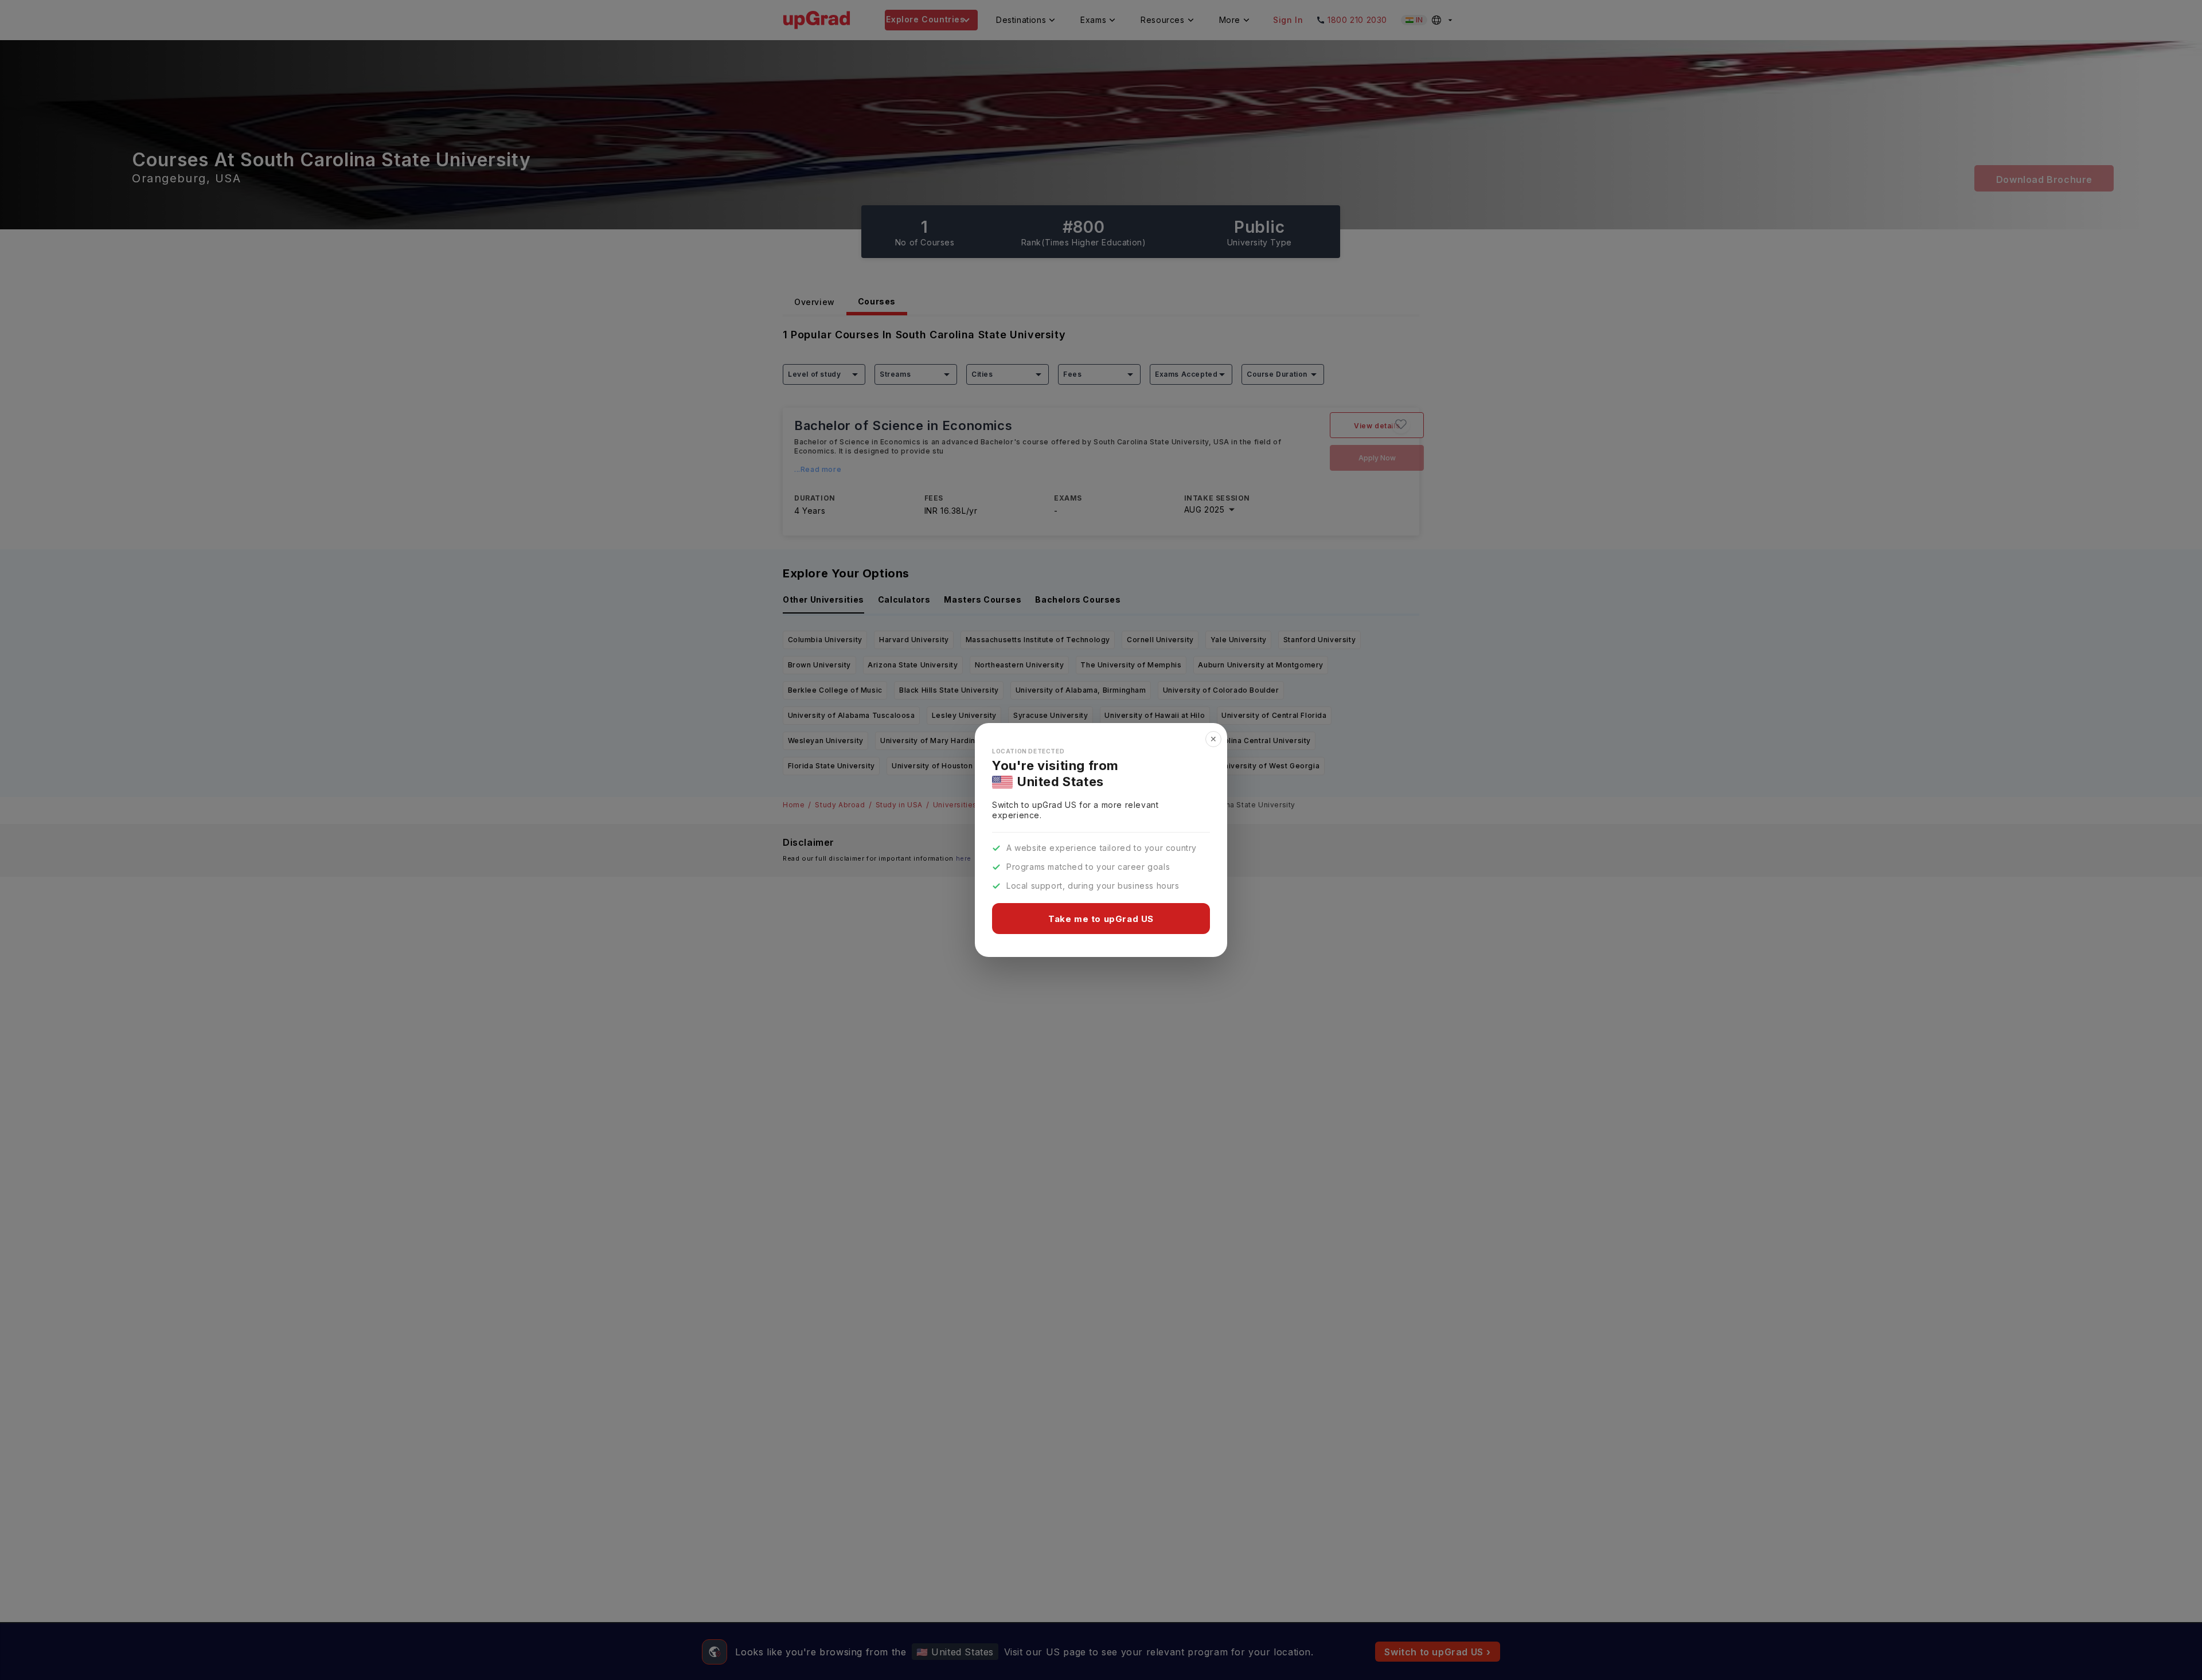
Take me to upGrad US (1101, 919)
